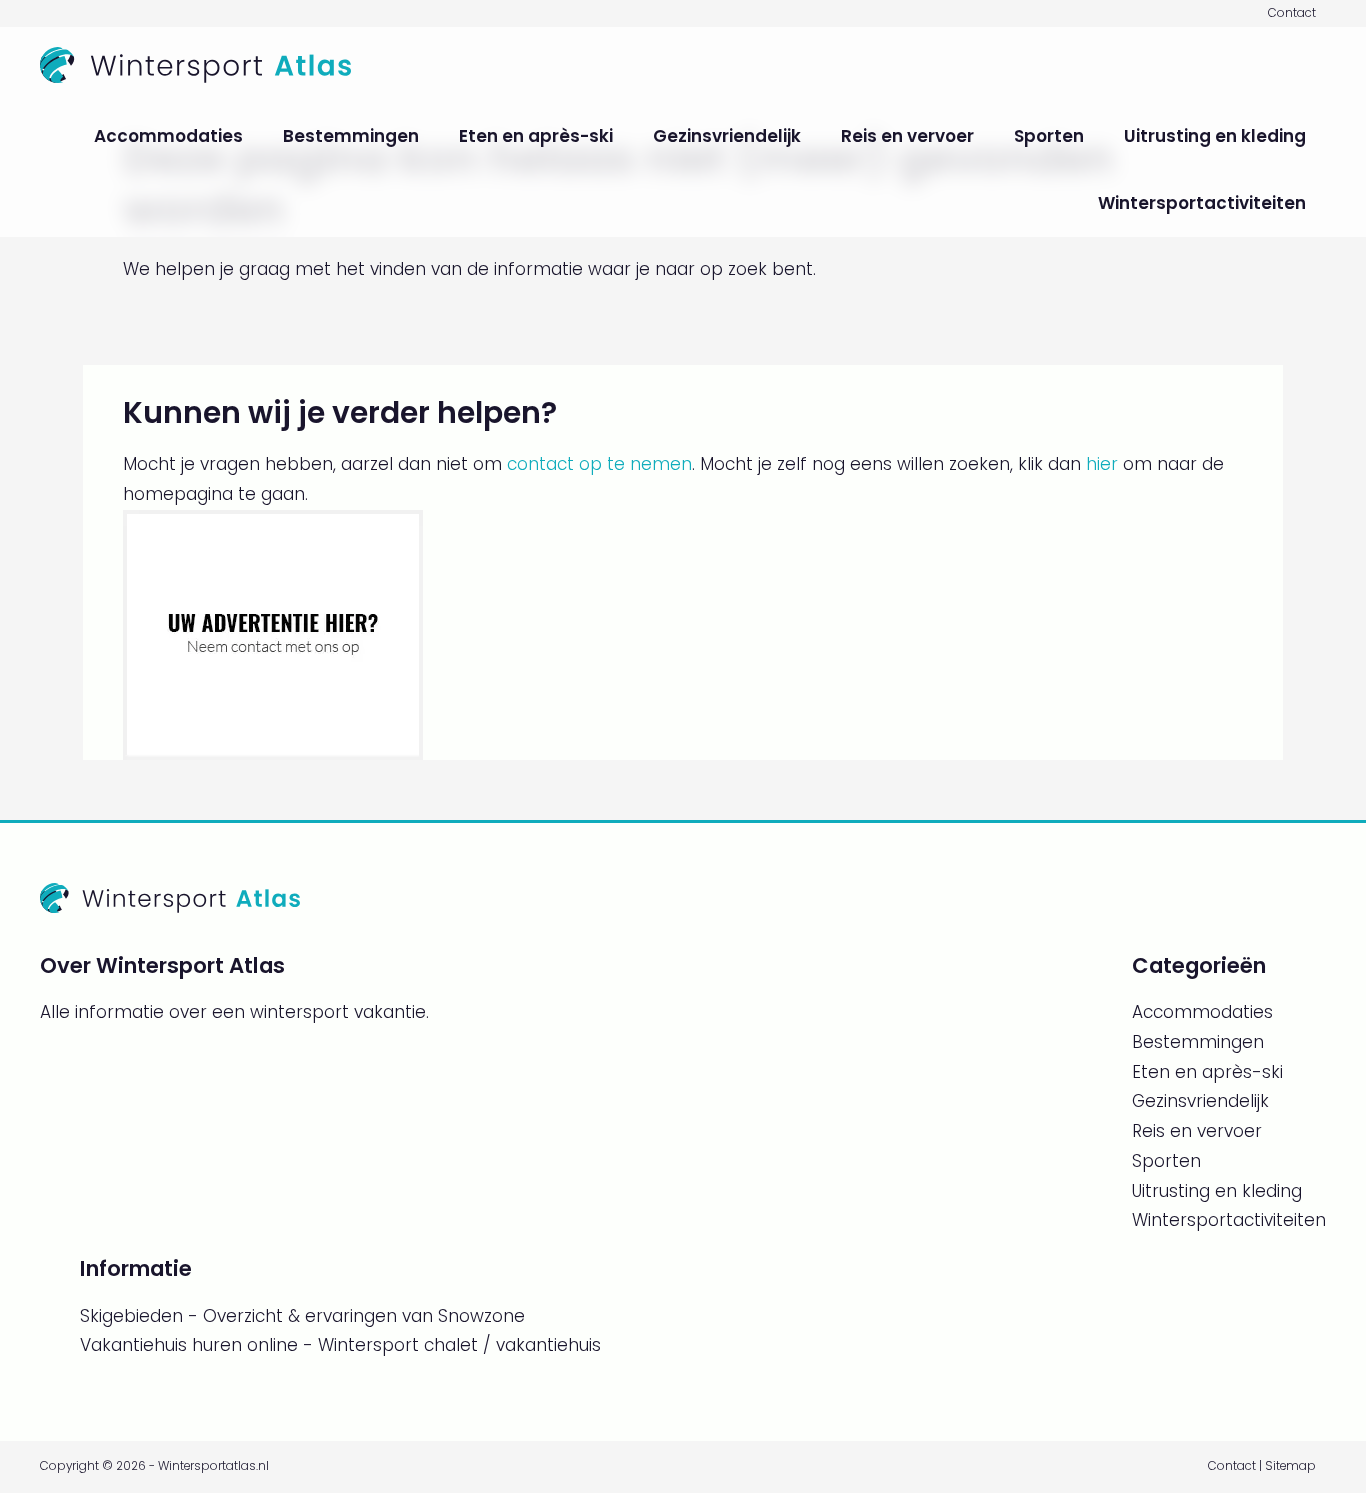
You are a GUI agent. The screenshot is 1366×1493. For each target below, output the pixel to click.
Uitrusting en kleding (1215, 136)
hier (1102, 464)
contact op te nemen (599, 464)
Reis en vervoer (907, 136)
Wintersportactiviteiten (1202, 203)
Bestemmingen (351, 136)
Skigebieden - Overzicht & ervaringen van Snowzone (302, 1316)
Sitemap (1290, 1466)
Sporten (1049, 136)
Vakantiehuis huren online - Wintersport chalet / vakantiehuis (340, 1345)
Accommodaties (168, 136)
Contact (1292, 13)
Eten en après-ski (536, 136)
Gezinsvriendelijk (727, 136)
